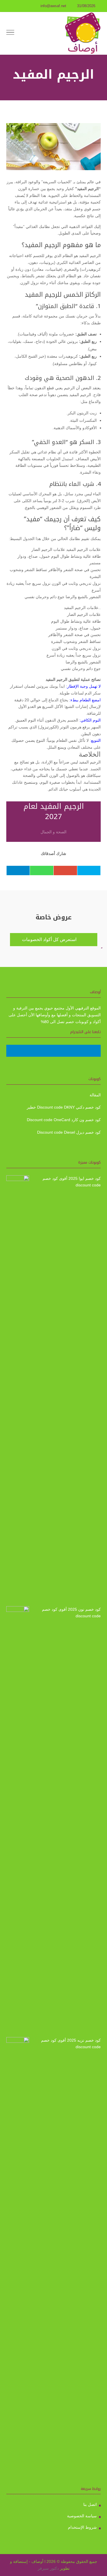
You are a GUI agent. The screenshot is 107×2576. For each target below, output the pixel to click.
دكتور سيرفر (48, 2568)
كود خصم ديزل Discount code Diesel (69, 1132)
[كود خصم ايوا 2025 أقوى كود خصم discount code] (18, 1389)
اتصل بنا (90, 2504)
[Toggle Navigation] (10, 33)
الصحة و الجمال (53, 832)
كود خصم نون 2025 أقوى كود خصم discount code (71, 1613)
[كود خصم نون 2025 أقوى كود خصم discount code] (18, 1820)
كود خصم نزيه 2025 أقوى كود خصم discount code (71, 2044)
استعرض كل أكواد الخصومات (54, 940)
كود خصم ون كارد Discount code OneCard (64, 1120)
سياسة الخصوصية (82, 2516)
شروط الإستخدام (82, 2527)
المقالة (95, 1095)
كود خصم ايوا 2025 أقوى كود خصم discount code (72, 1182)
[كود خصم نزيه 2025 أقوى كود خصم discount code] (18, 2251)
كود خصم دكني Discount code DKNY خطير (64, 1107)
